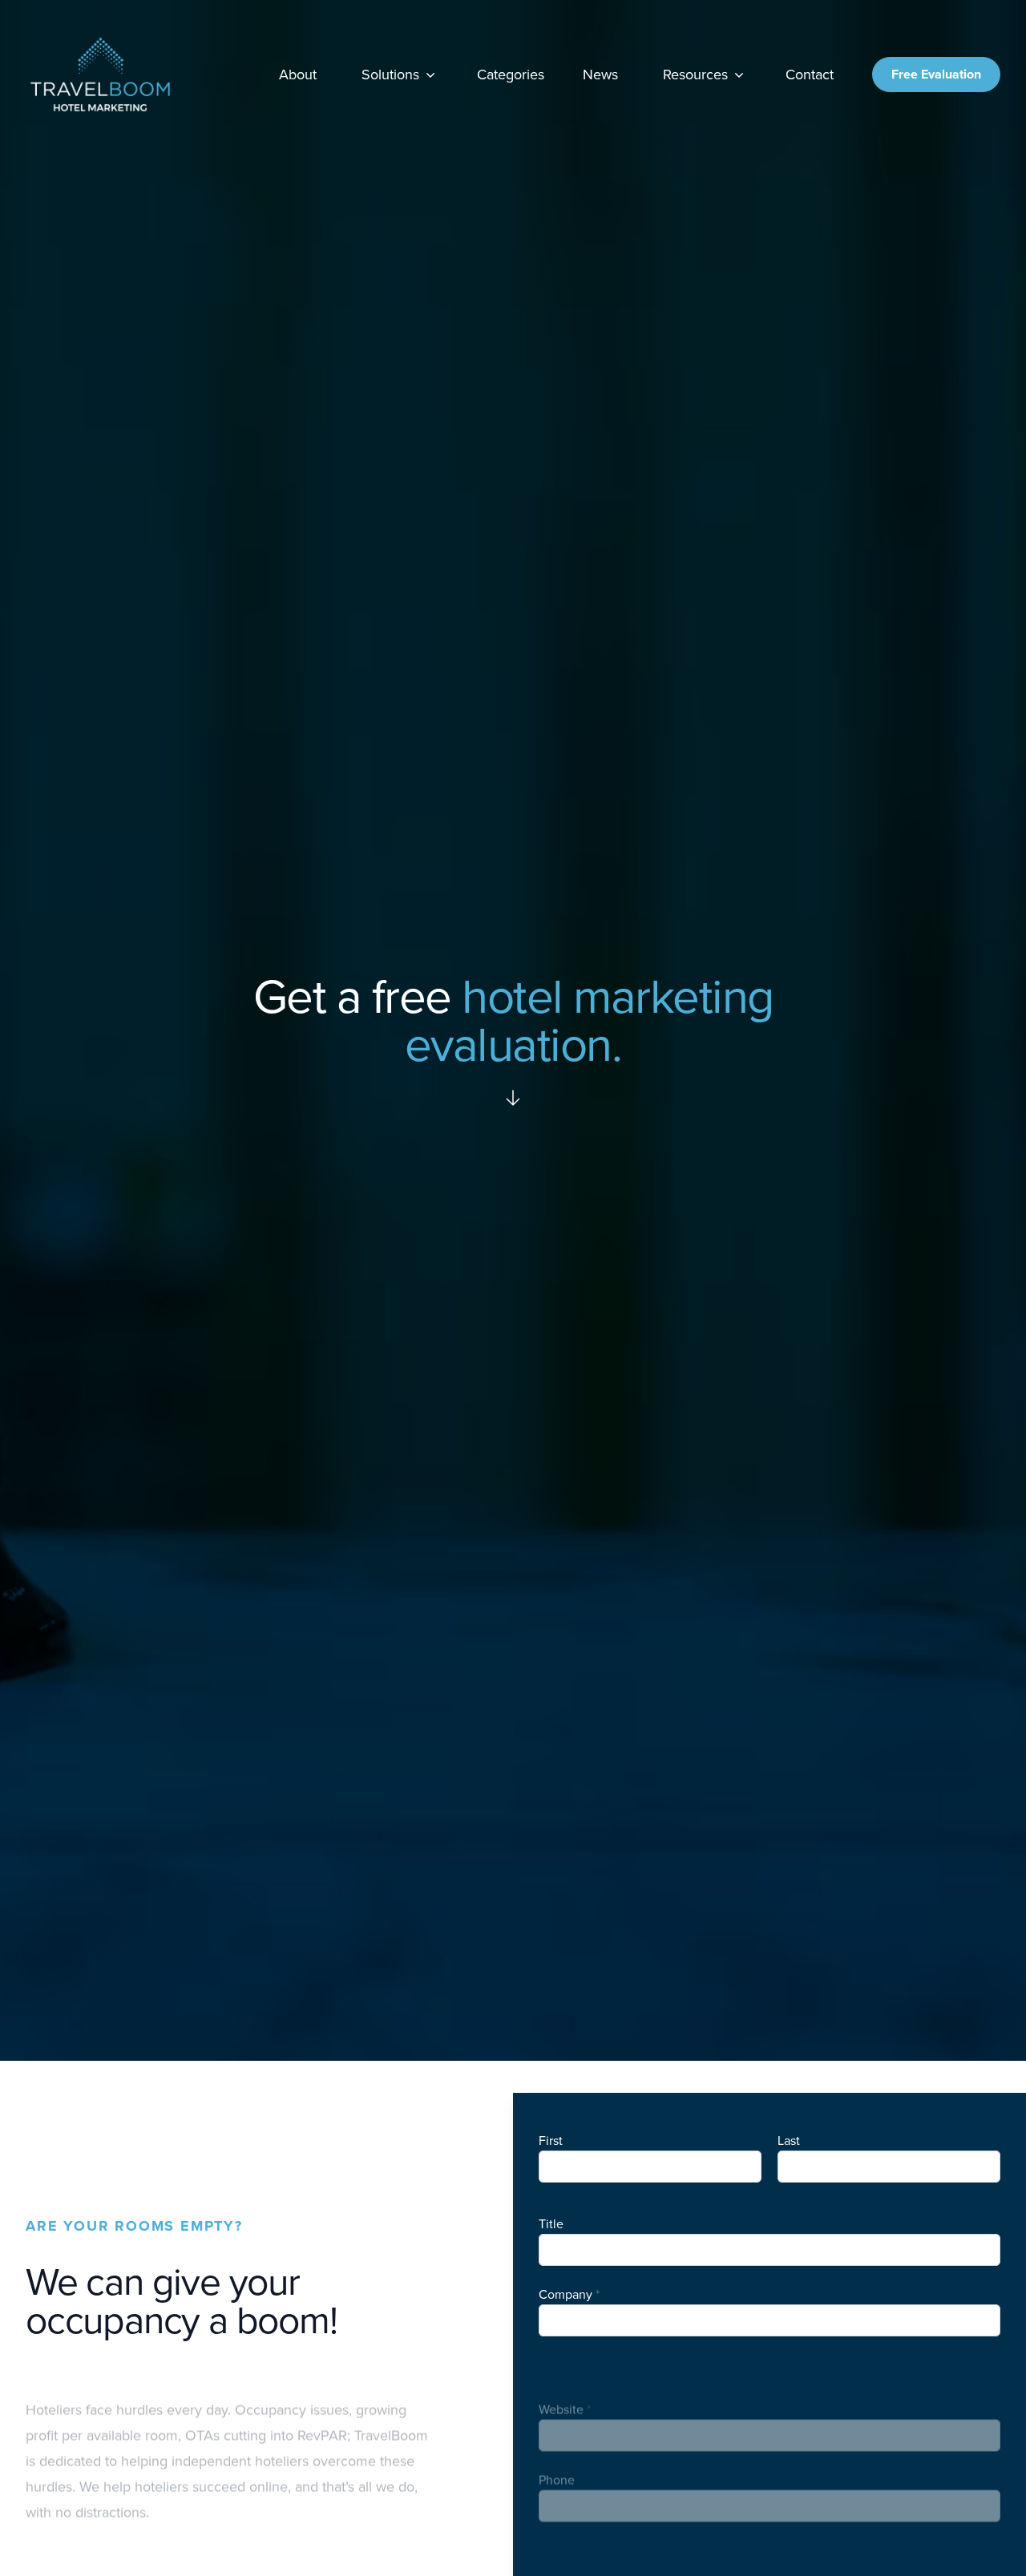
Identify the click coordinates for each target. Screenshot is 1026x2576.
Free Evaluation (936, 74)
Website (561, 2365)
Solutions (390, 75)
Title (551, 2224)
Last (789, 2141)
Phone (557, 2435)
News (600, 75)
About (298, 75)
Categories (511, 75)
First (551, 2141)
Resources (695, 75)
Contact (810, 75)
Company (566, 2294)
